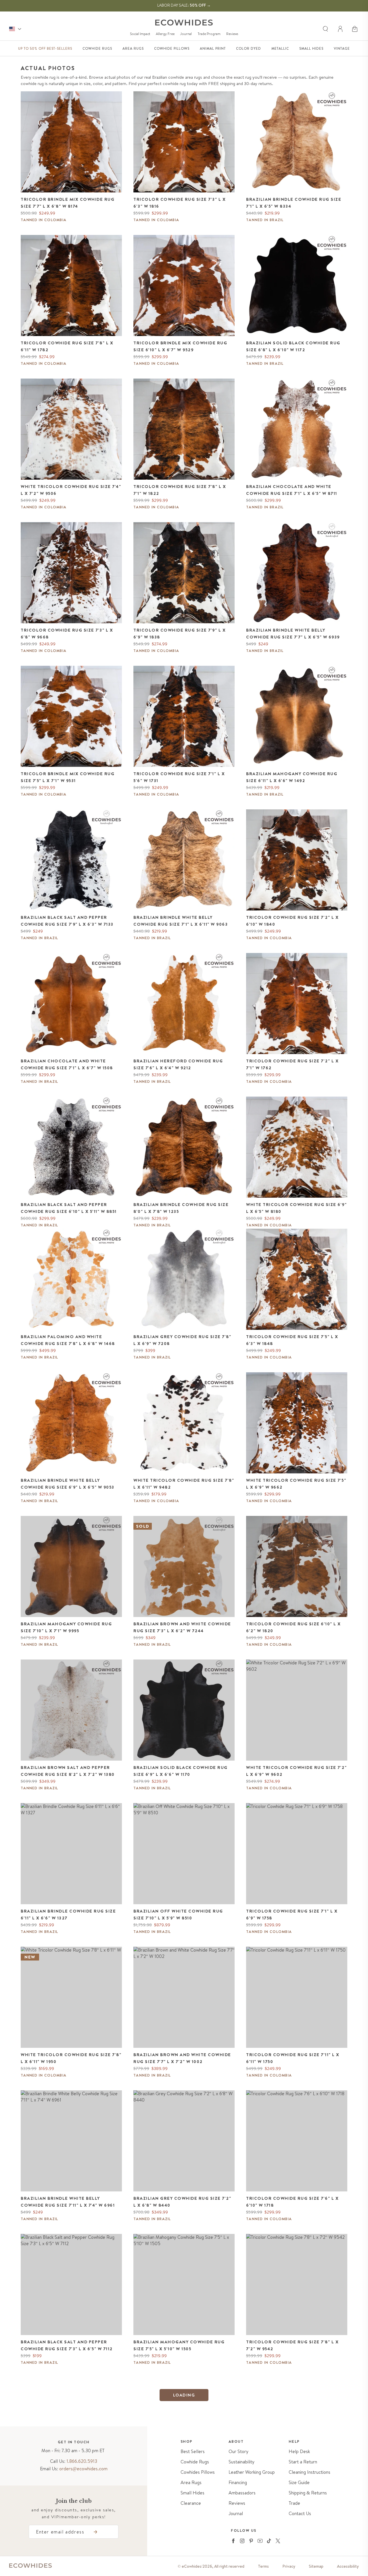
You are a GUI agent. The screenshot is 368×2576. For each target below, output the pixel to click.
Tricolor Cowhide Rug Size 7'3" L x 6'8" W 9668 (67, 634)
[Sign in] (341, 29)
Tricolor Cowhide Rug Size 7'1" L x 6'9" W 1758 (292, 1915)
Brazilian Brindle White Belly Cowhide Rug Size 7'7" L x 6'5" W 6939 (293, 634)
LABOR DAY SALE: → (184, 5)
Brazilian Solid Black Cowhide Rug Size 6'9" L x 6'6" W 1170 (181, 1771)
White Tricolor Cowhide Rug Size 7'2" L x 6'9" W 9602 (296, 1771)
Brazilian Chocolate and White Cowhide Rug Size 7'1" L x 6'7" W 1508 (67, 1064)
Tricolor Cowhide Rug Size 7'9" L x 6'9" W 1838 (180, 634)
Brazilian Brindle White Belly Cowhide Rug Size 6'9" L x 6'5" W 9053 (68, 1484)
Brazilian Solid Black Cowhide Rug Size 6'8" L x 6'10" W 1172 (293, 346)
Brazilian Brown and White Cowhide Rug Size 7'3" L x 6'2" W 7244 (182, 1627)
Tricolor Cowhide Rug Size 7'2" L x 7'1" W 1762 (292, 1064)
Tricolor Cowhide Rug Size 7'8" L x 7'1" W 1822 (180, 490)
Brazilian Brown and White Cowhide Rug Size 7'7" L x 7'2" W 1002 (182, 2058)
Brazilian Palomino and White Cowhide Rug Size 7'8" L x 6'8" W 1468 (68, 1340)
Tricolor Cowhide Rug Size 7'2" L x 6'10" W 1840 (292, 921)
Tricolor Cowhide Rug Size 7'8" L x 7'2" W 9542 (292, 2345)
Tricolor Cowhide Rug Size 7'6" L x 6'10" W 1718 (292, 2202)
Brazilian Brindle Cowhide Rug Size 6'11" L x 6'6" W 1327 (68, 1915)
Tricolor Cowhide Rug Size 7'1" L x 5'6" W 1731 (179, 777)
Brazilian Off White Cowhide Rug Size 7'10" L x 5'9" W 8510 (178, 1915)
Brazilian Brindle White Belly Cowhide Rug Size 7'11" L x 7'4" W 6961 (68, 2202)
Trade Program (209, 34)
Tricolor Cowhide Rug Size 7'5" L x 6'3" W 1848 (292, 1340)
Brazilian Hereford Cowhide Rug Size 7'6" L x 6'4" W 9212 (178, 1064)
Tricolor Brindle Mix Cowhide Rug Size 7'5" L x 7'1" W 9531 (68, 777)
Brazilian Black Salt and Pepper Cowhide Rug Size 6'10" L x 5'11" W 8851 (69, 1208)
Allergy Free (165, 34)
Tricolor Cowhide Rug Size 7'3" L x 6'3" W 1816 (180, 203)
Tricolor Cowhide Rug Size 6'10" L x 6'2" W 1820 (294, 1627)
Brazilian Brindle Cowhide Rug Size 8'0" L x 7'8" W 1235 (181, 1208)
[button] (355, 29)
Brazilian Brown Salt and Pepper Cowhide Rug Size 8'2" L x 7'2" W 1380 (68, 1771)
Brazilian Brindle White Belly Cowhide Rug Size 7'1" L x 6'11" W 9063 (181, 921)
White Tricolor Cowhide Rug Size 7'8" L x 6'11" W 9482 (184, 1484)
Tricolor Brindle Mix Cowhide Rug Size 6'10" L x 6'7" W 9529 (180, 346)
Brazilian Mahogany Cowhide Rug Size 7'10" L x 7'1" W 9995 (66, 1627)
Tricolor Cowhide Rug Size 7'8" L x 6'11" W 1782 (67, 346)
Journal (186, 34)
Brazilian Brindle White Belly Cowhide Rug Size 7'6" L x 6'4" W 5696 (68, 2477)
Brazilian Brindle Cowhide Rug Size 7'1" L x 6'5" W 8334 (294, 203)
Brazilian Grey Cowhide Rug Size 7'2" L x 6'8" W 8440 (182, 2202)
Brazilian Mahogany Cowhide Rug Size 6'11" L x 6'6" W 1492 (292, 777)
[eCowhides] (184, 23)
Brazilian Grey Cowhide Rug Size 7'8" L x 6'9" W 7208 (182, 1340)
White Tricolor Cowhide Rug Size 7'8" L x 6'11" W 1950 (71, 2058)
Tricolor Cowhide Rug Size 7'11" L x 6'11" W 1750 (293, 2058)
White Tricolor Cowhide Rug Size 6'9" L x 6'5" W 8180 (296, 1208)
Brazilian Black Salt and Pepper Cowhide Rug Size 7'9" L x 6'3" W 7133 (67, 921)
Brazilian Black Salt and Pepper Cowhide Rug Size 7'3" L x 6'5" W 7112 (67, 2345)
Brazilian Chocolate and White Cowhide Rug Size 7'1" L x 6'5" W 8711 (292, 490)
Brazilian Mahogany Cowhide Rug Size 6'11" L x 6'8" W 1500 (179, 2477)
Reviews (232, 34)
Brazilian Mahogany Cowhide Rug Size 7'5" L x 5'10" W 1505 (179, 2345)
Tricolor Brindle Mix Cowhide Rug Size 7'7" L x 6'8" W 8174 (68, 203)
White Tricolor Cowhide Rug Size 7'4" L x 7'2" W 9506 (71, 490)
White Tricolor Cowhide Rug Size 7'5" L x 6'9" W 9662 (296, 1484)
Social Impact (140, 34)
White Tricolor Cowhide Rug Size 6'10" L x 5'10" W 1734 (291, 2477)
